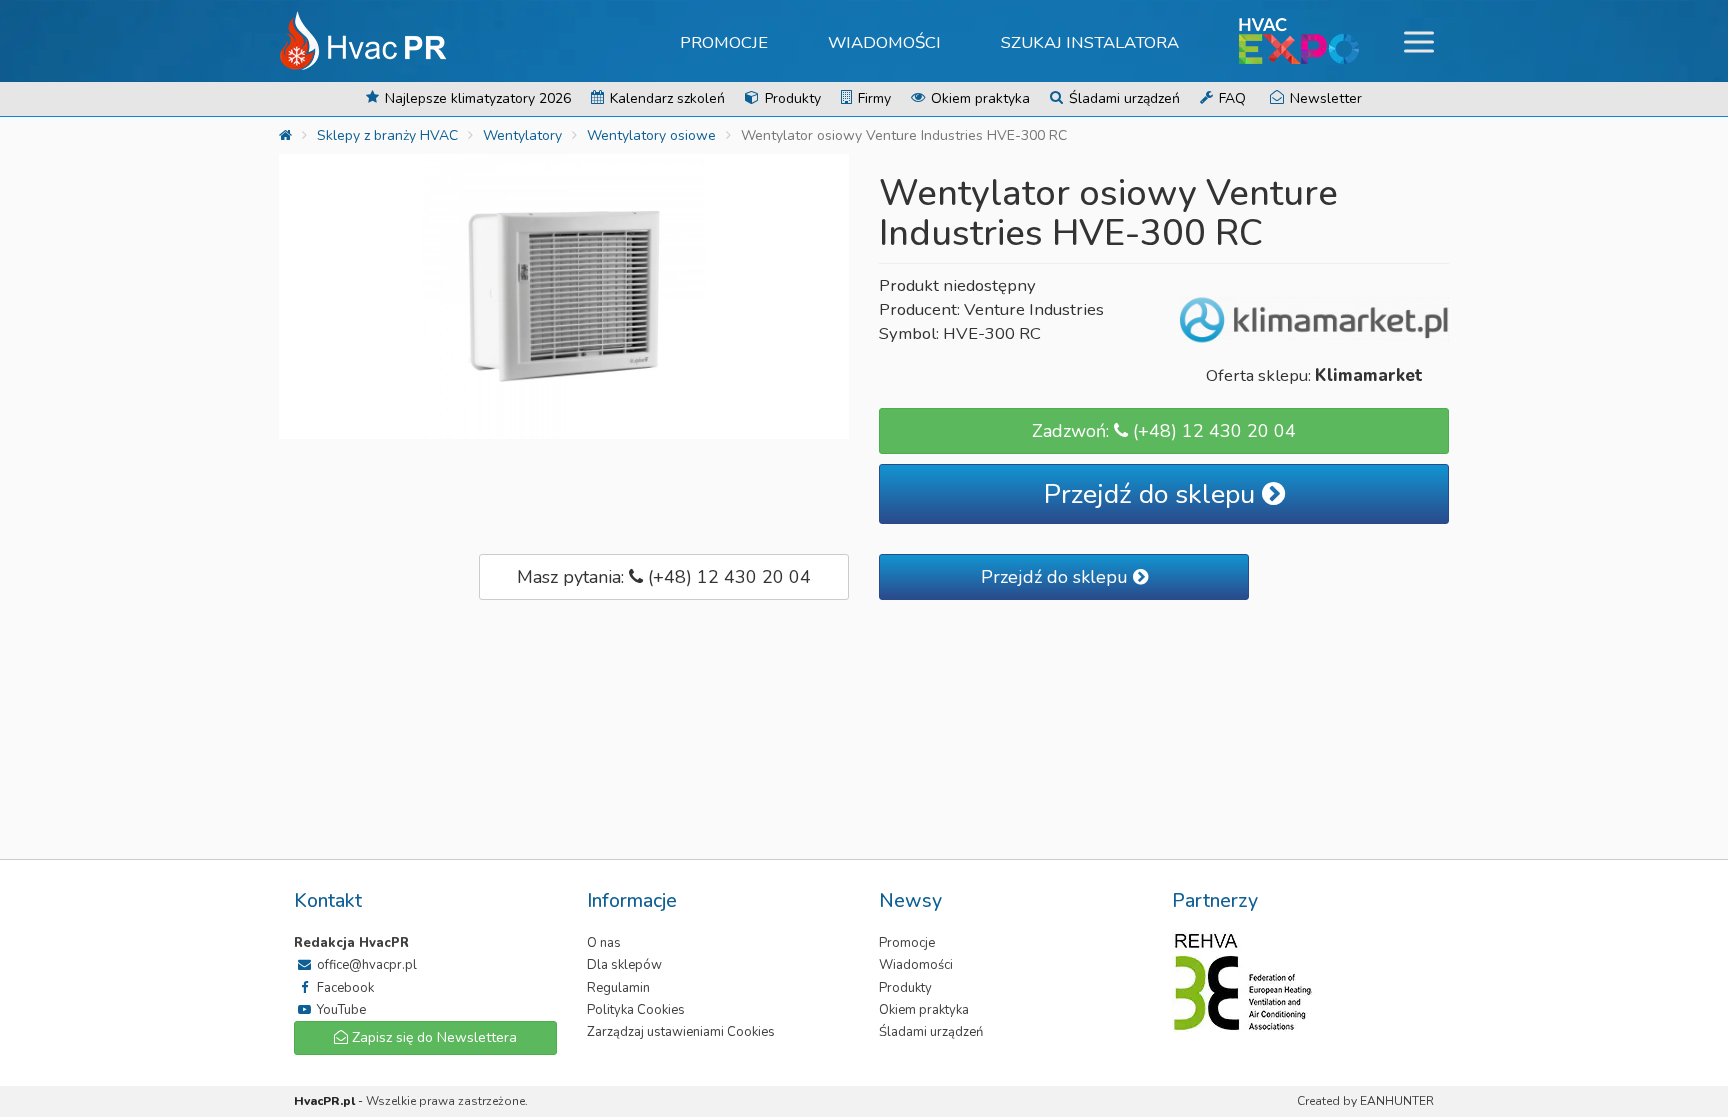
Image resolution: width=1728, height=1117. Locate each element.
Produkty (791, 98)
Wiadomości (884, 42)
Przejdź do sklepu (1153, 494)
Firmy (872, 98)
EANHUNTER (1397, 1101)
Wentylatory (522, 135)
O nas (604, 943)
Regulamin (618, 988)
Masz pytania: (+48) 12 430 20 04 (664, 577)
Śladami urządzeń (1122, 98)
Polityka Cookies (636, 1010)
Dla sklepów (624, 965)
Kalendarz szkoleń (665, 98)
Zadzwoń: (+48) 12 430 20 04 (1164, 431)
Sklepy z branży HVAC (387, 135)
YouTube (340, 1010)
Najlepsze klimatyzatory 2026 (476, 98)
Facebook (344, 988)
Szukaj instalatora (1090, 42)
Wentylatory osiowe (651, 135)
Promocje (724, 42)
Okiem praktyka (978, 98)
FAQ (1230, 98)
